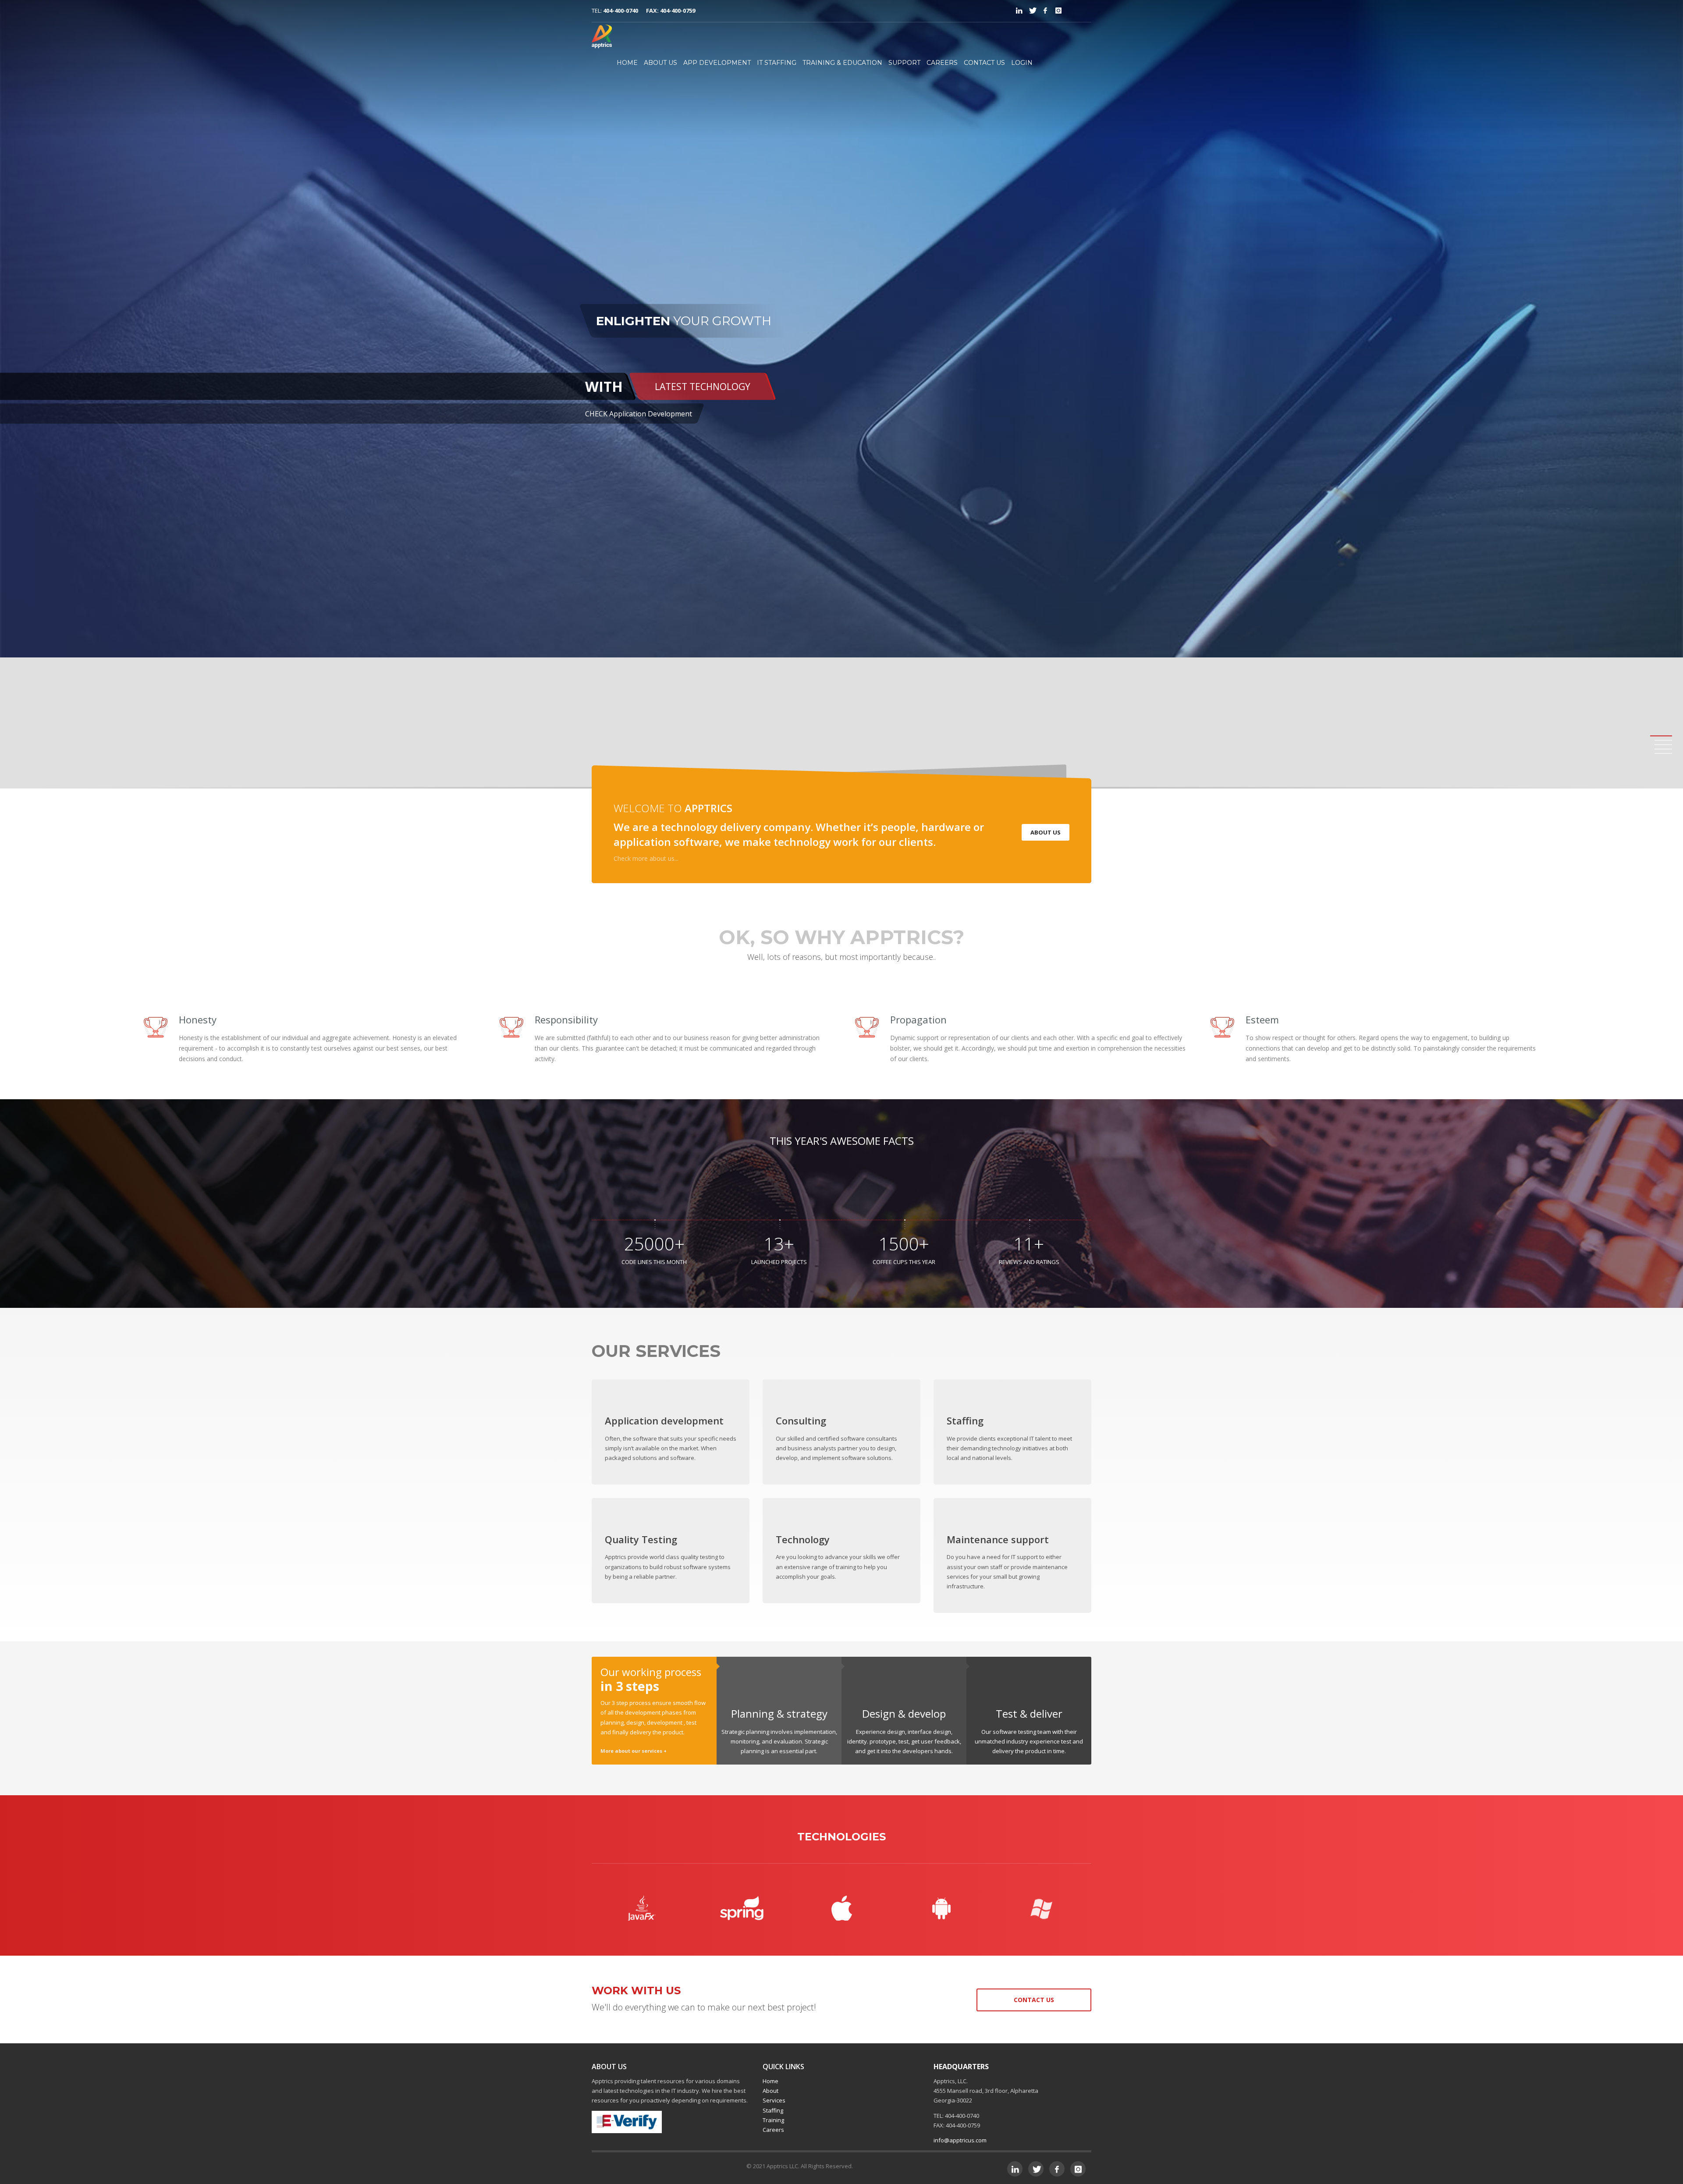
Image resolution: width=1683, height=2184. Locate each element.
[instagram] (1058, 11)
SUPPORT (904, 63)
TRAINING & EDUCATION (842, 63)
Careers (773, 2130)
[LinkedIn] (1019, 11)
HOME (627, 63)
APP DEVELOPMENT (717, 63)
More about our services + (634, 1751)
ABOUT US (660, 63)
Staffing (773, 2110)
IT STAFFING (777, 63)
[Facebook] (1045, 11)
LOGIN (1022, 63)
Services (774, 2100)
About (770, 2091)
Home (770, 2081)
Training (773, 2120)
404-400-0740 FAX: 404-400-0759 (649, 11)
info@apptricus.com (960, 2140)
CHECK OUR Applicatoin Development (653, 399)
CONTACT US (984, 63)
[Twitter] (1032, 11)
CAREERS (942, 63)
